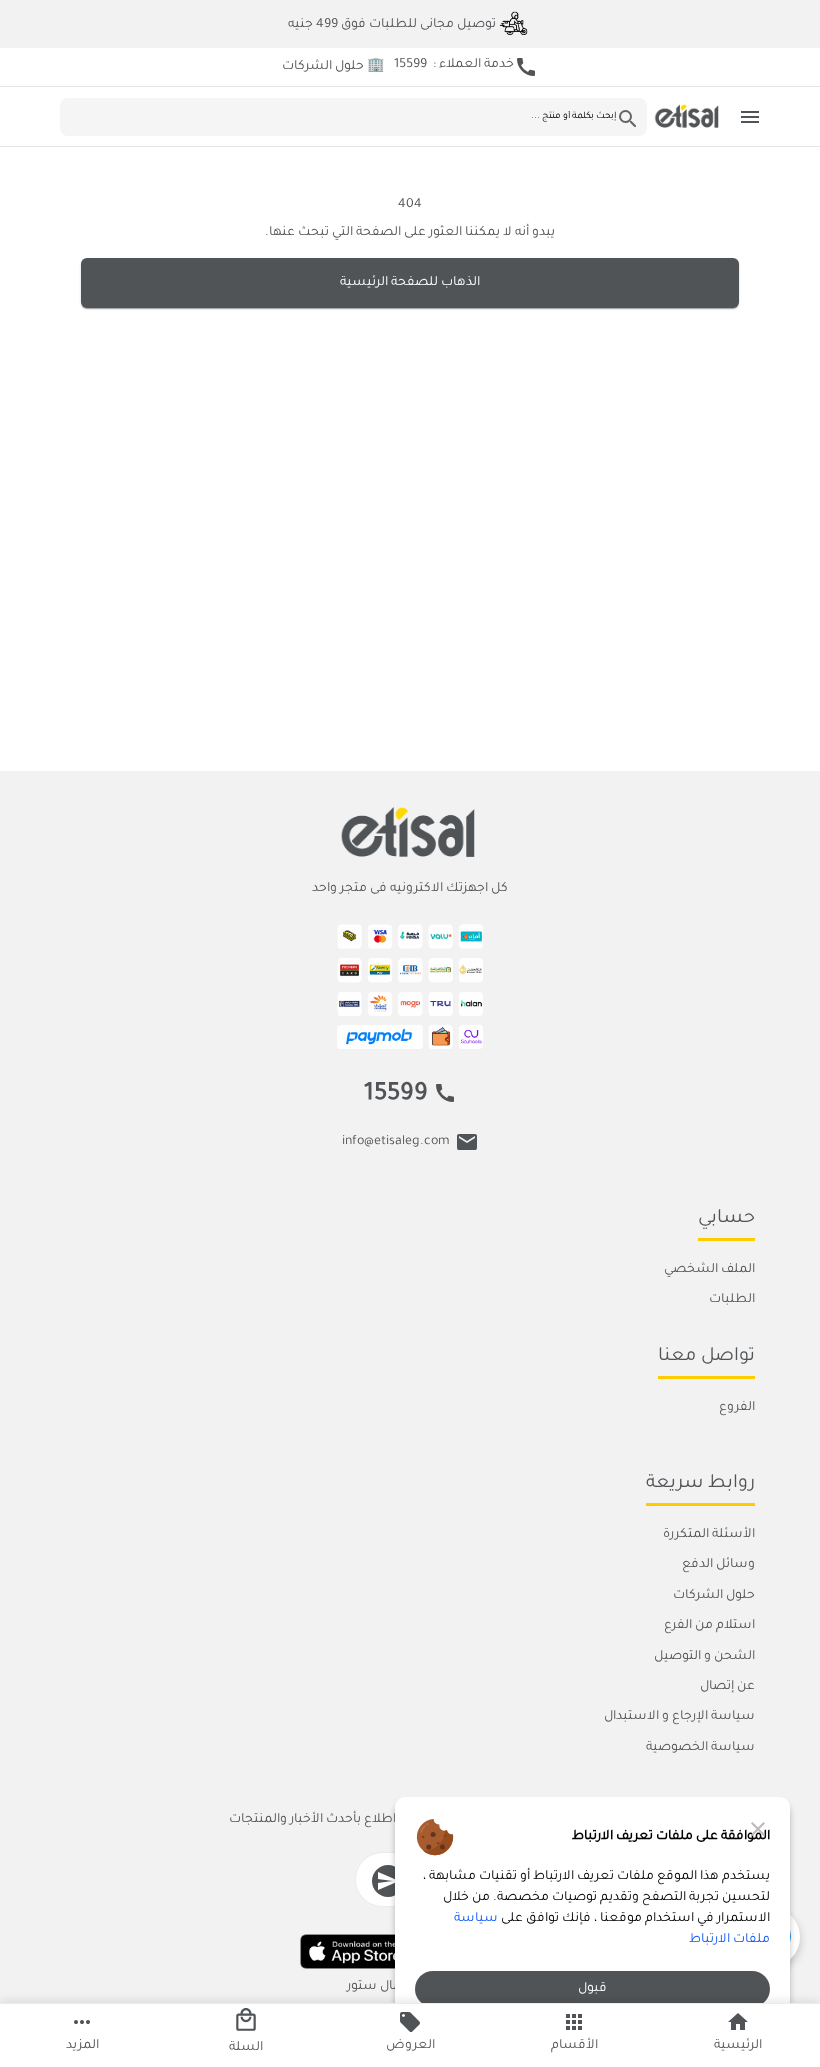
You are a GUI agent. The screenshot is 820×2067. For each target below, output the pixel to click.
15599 (396, 1095)
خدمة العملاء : (466, 67)
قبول (592, 1989)
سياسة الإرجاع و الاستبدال (679, 1717)
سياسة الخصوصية (700, 1748)
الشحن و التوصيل (704, 1657)
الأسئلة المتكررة (709, 1535)
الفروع (737, 1408)
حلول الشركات (714, 1596)
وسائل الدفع (718, 1566)
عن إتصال (727, 1687)
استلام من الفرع (709, 1626)
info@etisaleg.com (396, 1143)
